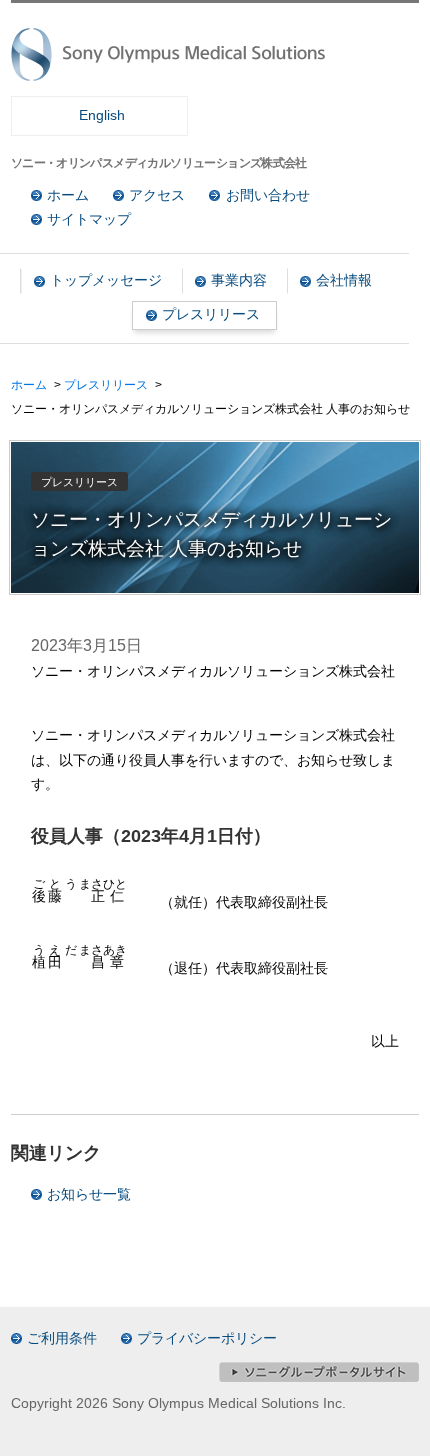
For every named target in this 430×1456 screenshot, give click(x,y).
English (102, 115)
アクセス (157, 195)
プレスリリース (211, 314)
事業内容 (239, 280)
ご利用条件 (62, 1338)
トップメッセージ (106, 280)
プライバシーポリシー (207, 1338)
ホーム (68, 195)
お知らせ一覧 (89, 1194)
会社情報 (344, 280)
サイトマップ (89, 219)
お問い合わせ (268, 195)
